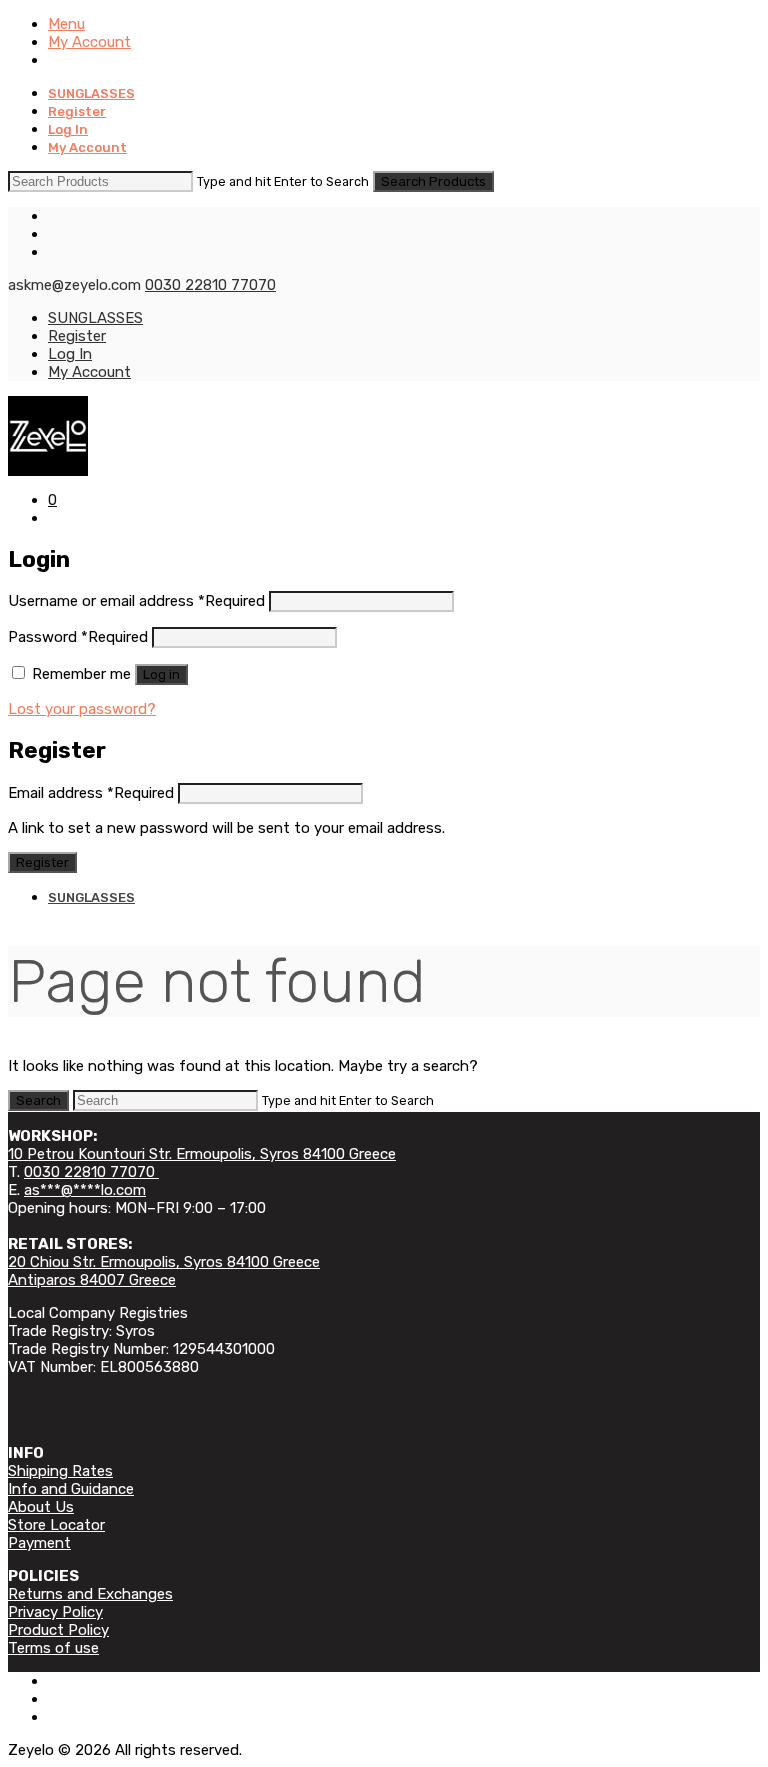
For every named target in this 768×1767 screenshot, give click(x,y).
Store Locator (56, 1525)
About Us (41, 1507)
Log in (161, 674)
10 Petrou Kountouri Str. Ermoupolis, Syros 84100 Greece (202, 1154)
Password (78, 637)
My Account (89, 42)
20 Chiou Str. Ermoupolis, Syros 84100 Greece (164, 1262)
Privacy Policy (55, 1612)
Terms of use (53, 1648)
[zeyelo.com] (384, 436)
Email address (91, 793)
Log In (68, 129)
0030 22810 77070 (210, 285)
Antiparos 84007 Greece (92, 1280)
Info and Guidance (71, 1489)
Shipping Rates (60, 1471)
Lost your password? (82, 709)
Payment (39, 1543)
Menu (66, 24)
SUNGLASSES (91, 93)
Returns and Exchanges (90, 1594)
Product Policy (58, 1630)
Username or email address (136, 601)
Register (77, 111)
